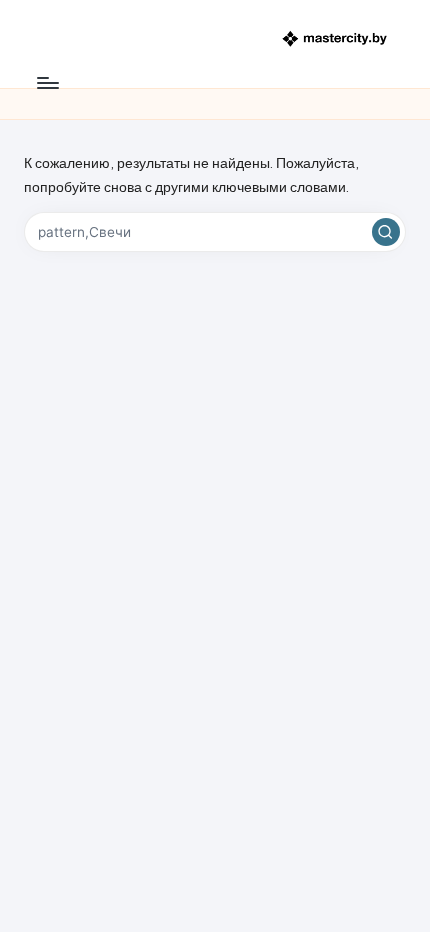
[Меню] (47, 82)
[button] (386, 232)
